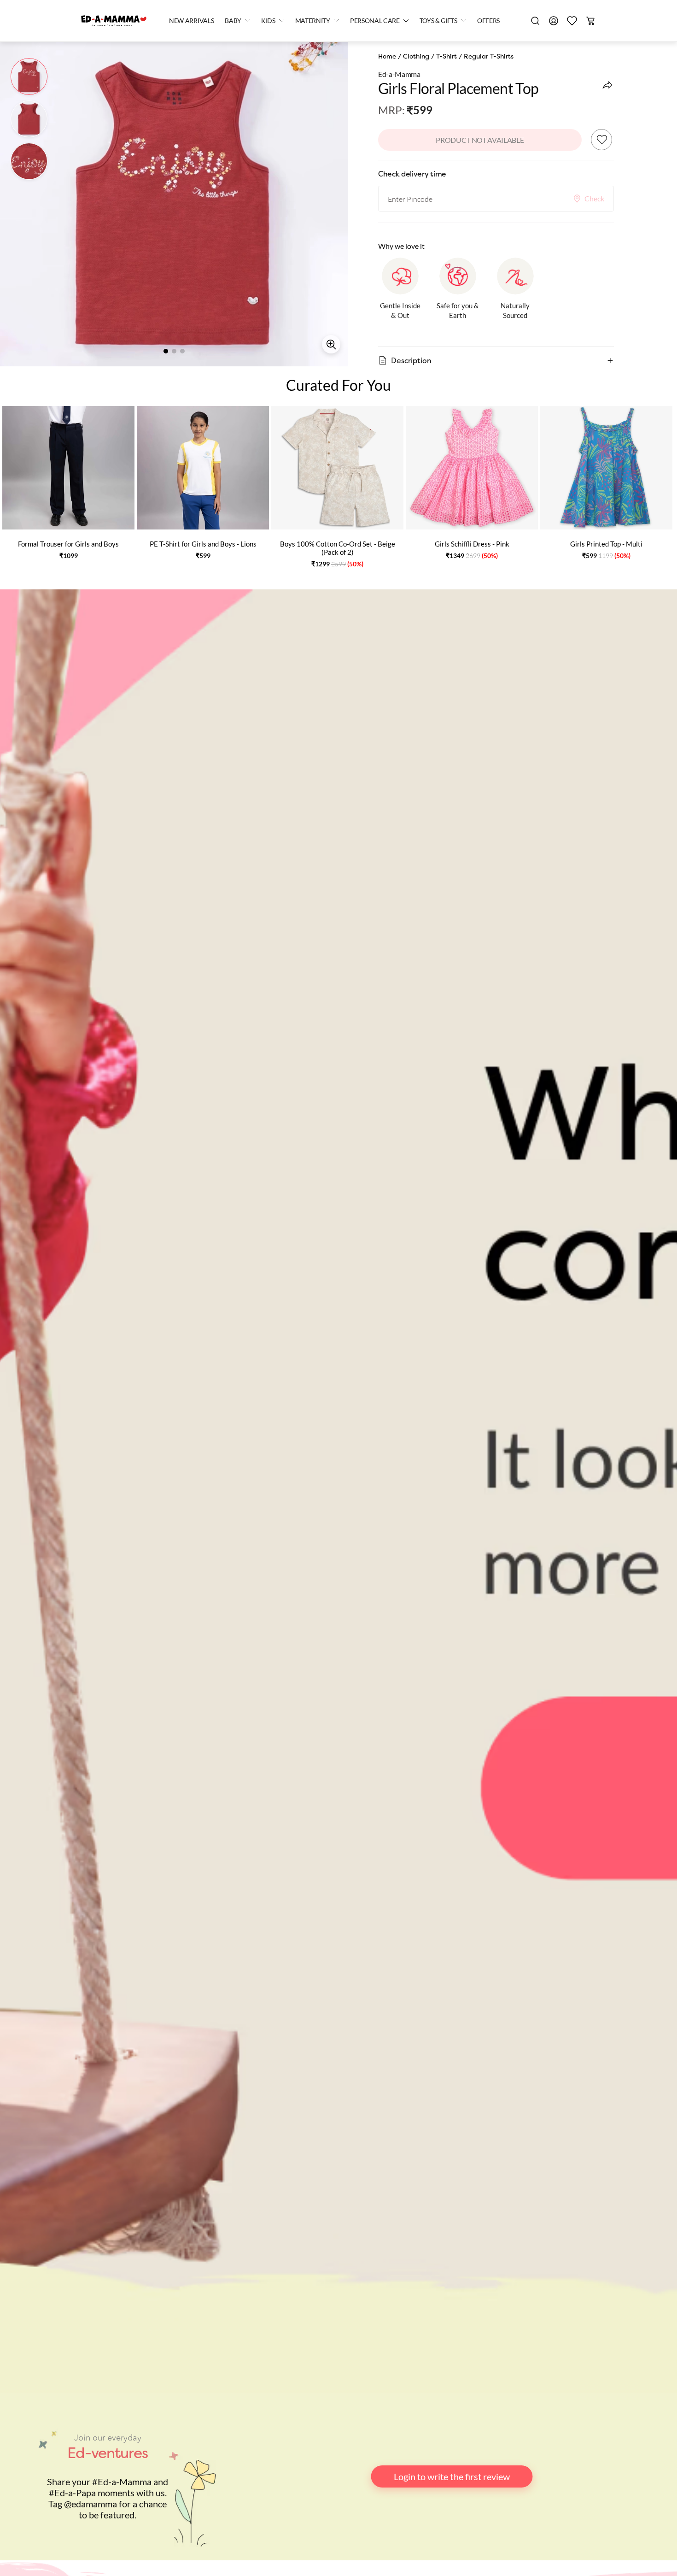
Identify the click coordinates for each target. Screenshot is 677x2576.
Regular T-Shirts (489, 56)
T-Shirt (446, 56)
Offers (488, 21)
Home (387, 56)
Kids (268, 21)
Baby (233, 21)
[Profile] (554, 21)
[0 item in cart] (590, 21)
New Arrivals (191, 21)
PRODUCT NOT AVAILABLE (480, 140)
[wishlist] (572, 21)
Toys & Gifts (438, 21)
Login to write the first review (452, 2476)
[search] (535, 21)
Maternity (313, 21)
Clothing (416, 56)
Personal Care (375, 21)
